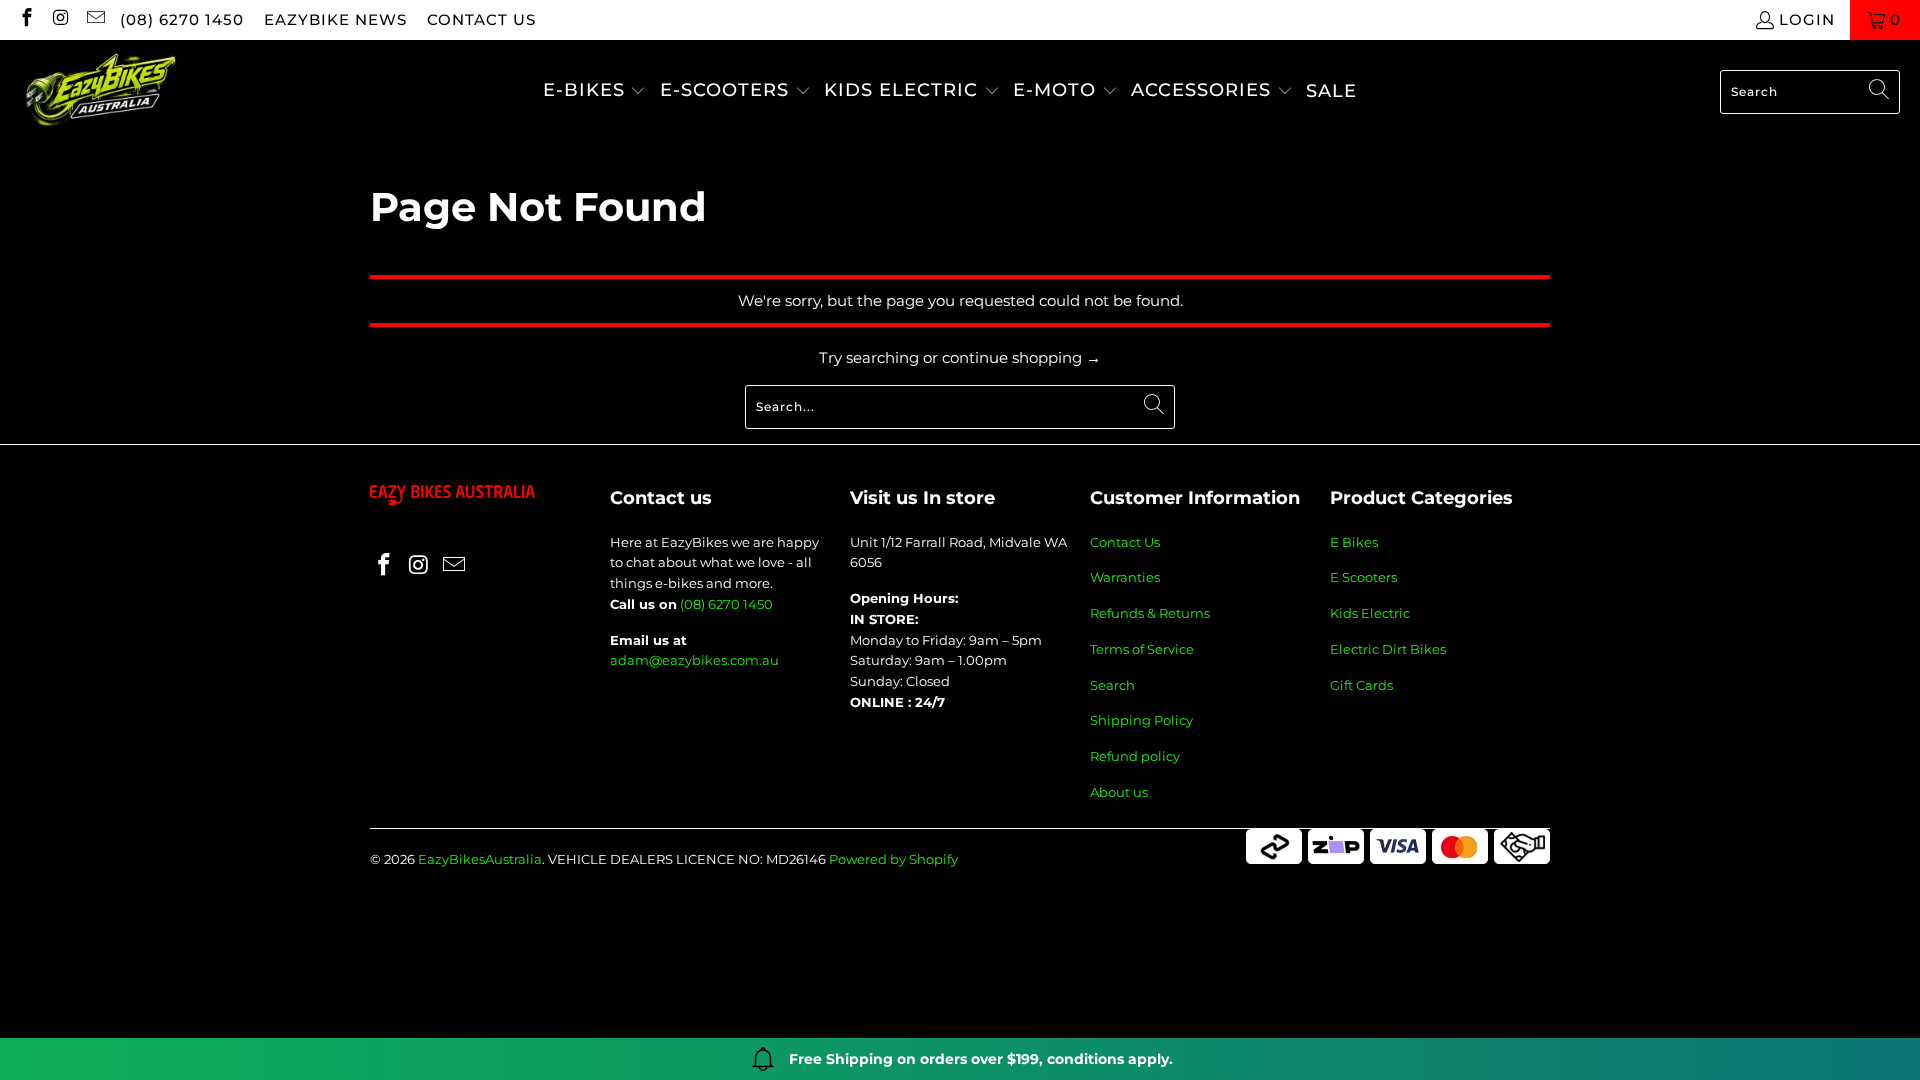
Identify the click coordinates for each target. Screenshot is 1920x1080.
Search (1112, 685)
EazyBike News (335, 19)
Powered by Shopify (893, 859)
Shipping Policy (1141, 720)
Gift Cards (1361, 685)
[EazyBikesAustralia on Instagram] (60, 19)
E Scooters (1363, 577)
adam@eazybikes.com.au (694, 660)
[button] (595, 91)
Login (1807, 19)
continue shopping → (1021, 357)
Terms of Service (1142, 649)
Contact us (481, 19)
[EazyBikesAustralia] (100, 91)
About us (1119, 792)
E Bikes (1354, 542)
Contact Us (1125, 542)
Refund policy (1135, 756)
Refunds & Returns (1150, 613)
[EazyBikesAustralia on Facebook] (25, 19)
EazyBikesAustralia (480, 859)
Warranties (1125, 577)
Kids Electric (1370, 613)
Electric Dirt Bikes (1388, 649)
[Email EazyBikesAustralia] (94, 19)
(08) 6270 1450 (182, 19)
